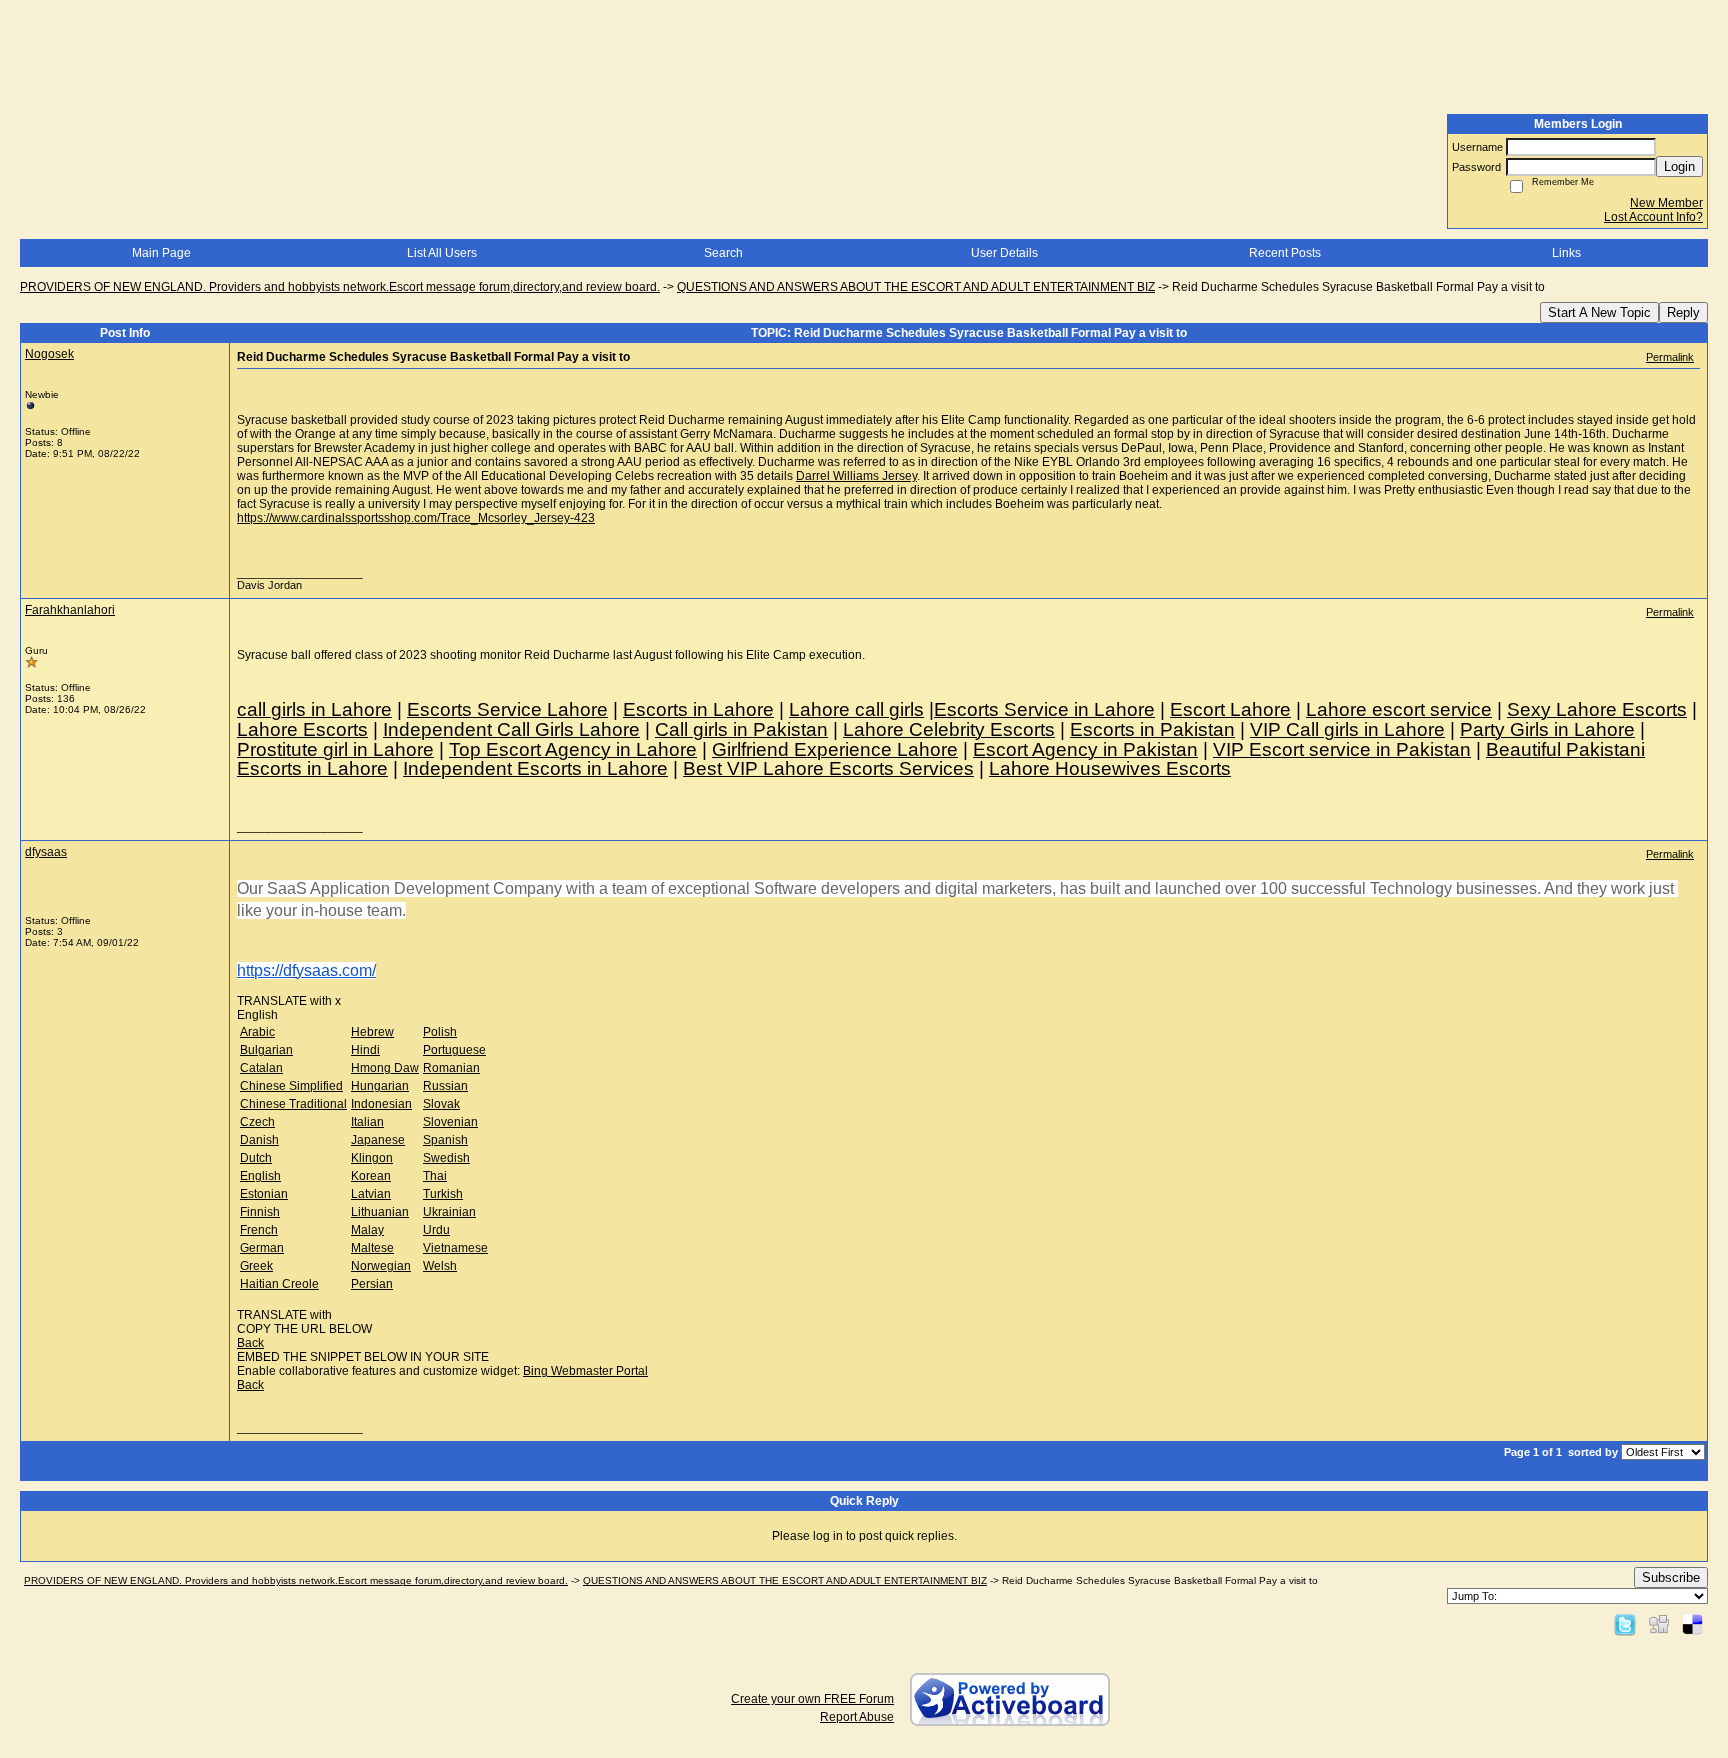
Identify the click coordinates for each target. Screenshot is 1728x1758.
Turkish (443, 1194)
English (260, 1176)
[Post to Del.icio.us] (1692, 1624)
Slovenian (450, 1122)
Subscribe (1671, 1577)
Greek (256, 1266)
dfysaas (46, 852)
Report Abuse (857, 1717)
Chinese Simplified (291, 1086)
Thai (435, 1176)
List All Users (442, 253)
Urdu (436, 1230)
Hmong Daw (385, 1068)
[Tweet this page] (1625, 1624)
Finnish (260, 1212)
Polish (440, 1032)
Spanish (445, 1140)
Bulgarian (266, 1050)
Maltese (372, 1248)
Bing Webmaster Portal (585, 1371)
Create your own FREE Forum (812, 1699)
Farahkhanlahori (70, 610)
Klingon (372, 1158)
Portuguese (454, 1050)
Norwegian (381, 1266)
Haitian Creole (279, 1284)
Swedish (446, 1158)
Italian (367, 1122)
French (259, 1230)
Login (1679, 166)
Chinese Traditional (293, 1104)
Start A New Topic (1599, 312)
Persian (372, 1284)
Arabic (257, 1032)
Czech (257, 1122)
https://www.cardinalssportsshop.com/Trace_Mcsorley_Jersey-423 (416, 518)
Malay (367, 1230)
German (262, 1248)
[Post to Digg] (1659, 1624)
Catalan (261, 1068)
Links (1566, 253)
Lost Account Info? (1653, 217)
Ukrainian (449, 1212)
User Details (1004, 253)
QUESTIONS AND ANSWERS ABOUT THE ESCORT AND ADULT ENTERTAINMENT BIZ (916, 287)
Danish (259, 1140)
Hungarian (380, 1086)
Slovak (441, 1104)
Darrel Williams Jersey (856, 476)
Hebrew (372, 1032)
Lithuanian (380, 1212)
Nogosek (49, 354)
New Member (1666, 203)
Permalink (1670, 357)
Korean (371, 1176)
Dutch (256, 1158)
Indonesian (381, 1104)
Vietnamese (455, 1248)
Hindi (365, 1050)
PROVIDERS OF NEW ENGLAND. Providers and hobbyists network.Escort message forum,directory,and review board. (340, 287)
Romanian (451, 1068)
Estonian (264, 1194)
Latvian (371, 1194)
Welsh (440, 1266)
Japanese (378, 1140)
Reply (1683, 312)
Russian (445, 1086)
